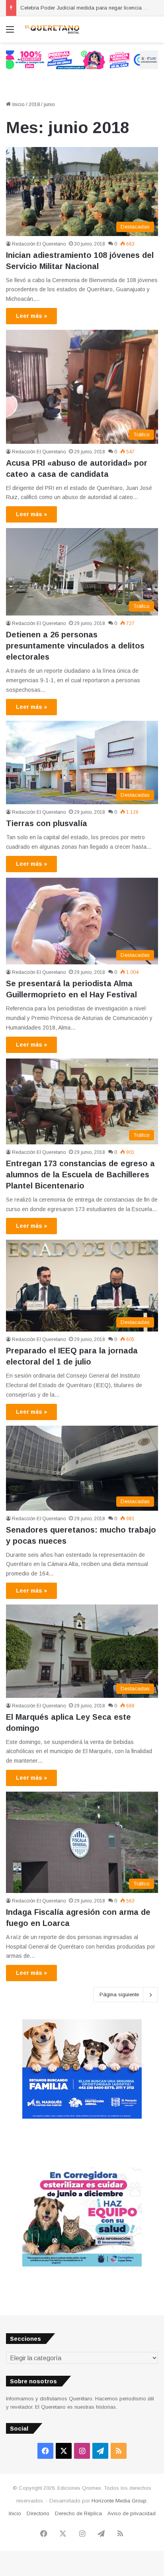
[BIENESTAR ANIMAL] (82, 2117)
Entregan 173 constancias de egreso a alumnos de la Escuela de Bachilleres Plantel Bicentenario (80, 1175)
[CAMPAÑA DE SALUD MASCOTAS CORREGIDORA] (82, 2265)
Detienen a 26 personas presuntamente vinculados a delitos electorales (75, 646)
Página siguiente (119, 1994)
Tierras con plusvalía (47, 823)
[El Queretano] (52, 29)
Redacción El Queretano (39, 244)
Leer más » (31, 316)
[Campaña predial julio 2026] (82, 59)
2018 (34, 104)
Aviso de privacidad (132, 2513)
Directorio (38, 2513)
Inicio (18, 104)
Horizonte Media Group (119, 2501)
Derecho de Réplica (78, 2513)
